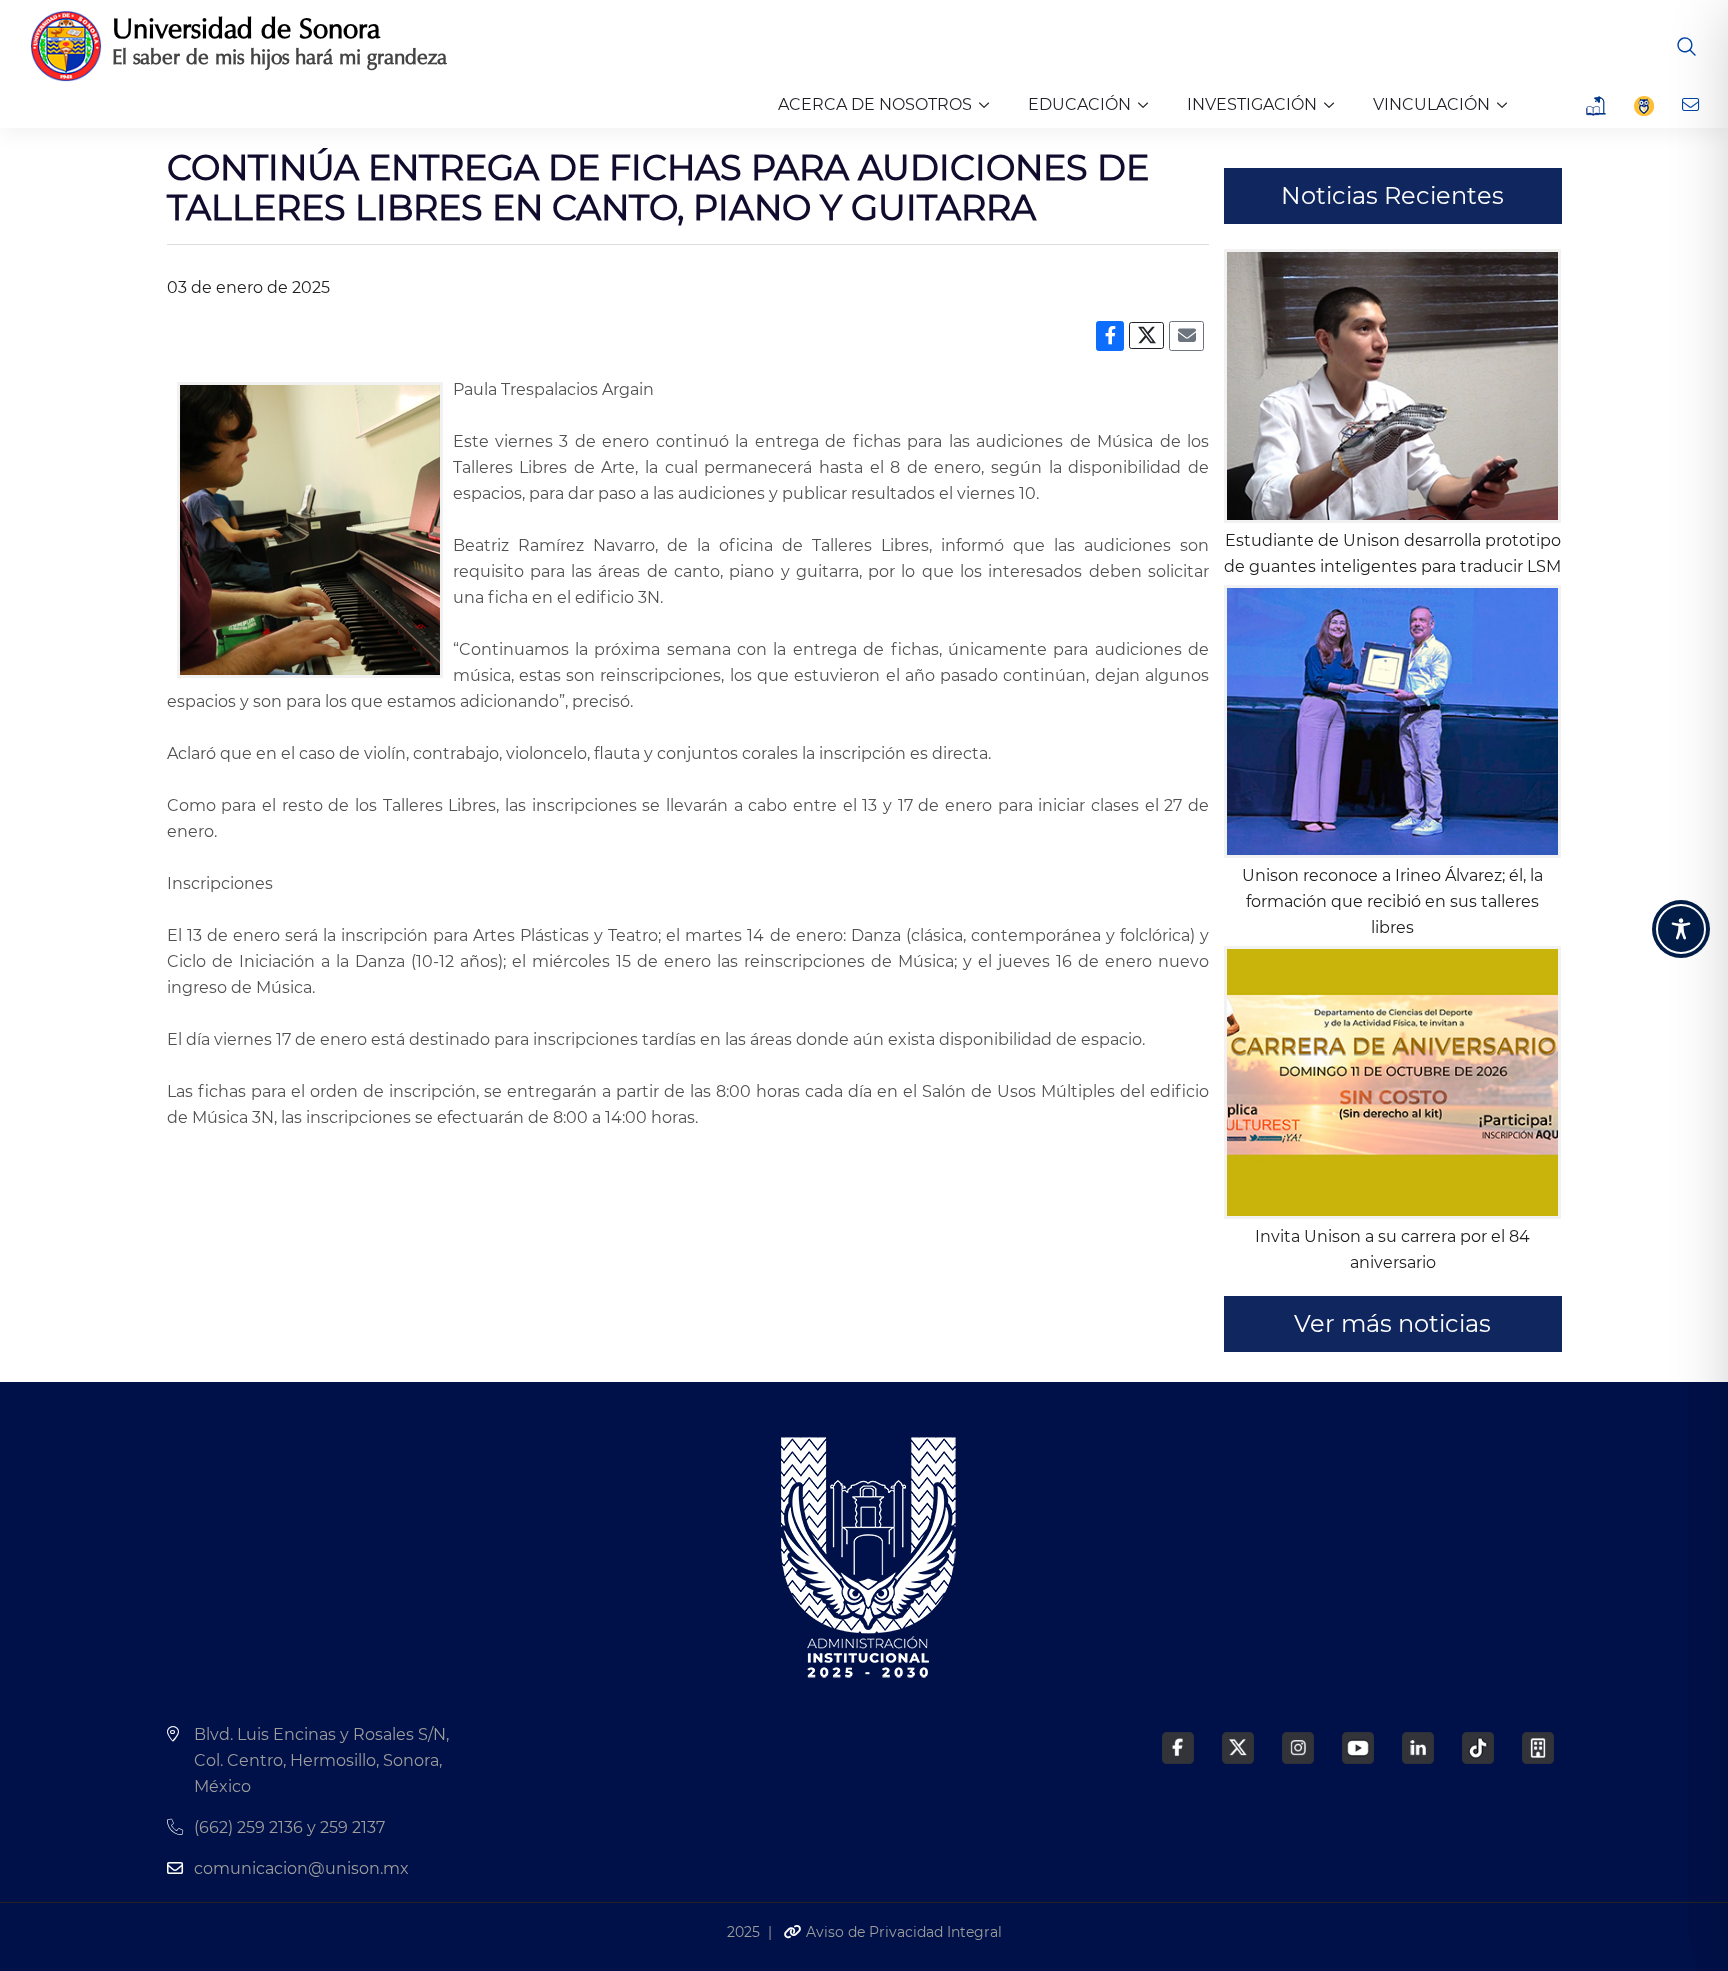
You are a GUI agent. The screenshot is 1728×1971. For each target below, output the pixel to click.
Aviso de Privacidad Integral (902, 1932)
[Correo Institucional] (1692, 105)
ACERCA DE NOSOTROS (875, 104)
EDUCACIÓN (1079, 104)
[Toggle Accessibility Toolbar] (1681, 929)
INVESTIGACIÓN (1252, 104)
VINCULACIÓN (1431, 104)
